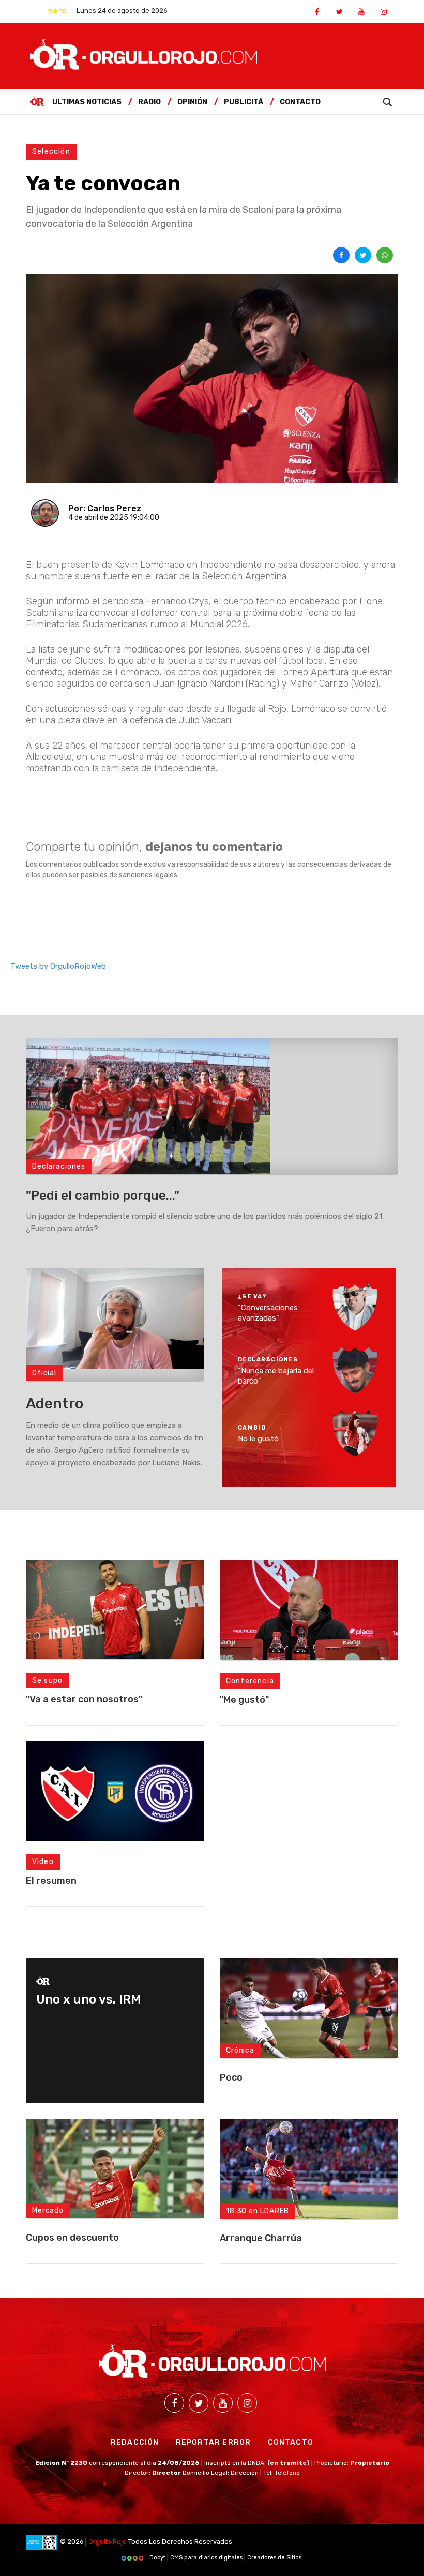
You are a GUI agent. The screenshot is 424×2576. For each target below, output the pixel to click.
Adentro (55, 1403)
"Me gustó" (244, 1700)
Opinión (192, 102)
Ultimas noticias (87, 102)
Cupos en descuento (72, 2238)
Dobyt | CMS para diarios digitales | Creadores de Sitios (225, 2558)
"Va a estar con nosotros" (84, 1699)
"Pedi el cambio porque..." (103, 1196)
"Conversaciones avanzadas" (268, 1313)
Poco (231, 2077)
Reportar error (214, 2442)
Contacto (300, 102)
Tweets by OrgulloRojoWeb (58, 966)
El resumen (51, 1881)
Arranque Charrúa (261, 2238)
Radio (149, 102)
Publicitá (244, 102)
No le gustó (258, 1439)
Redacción (135, 2442)
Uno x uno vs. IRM (89, 1999)
